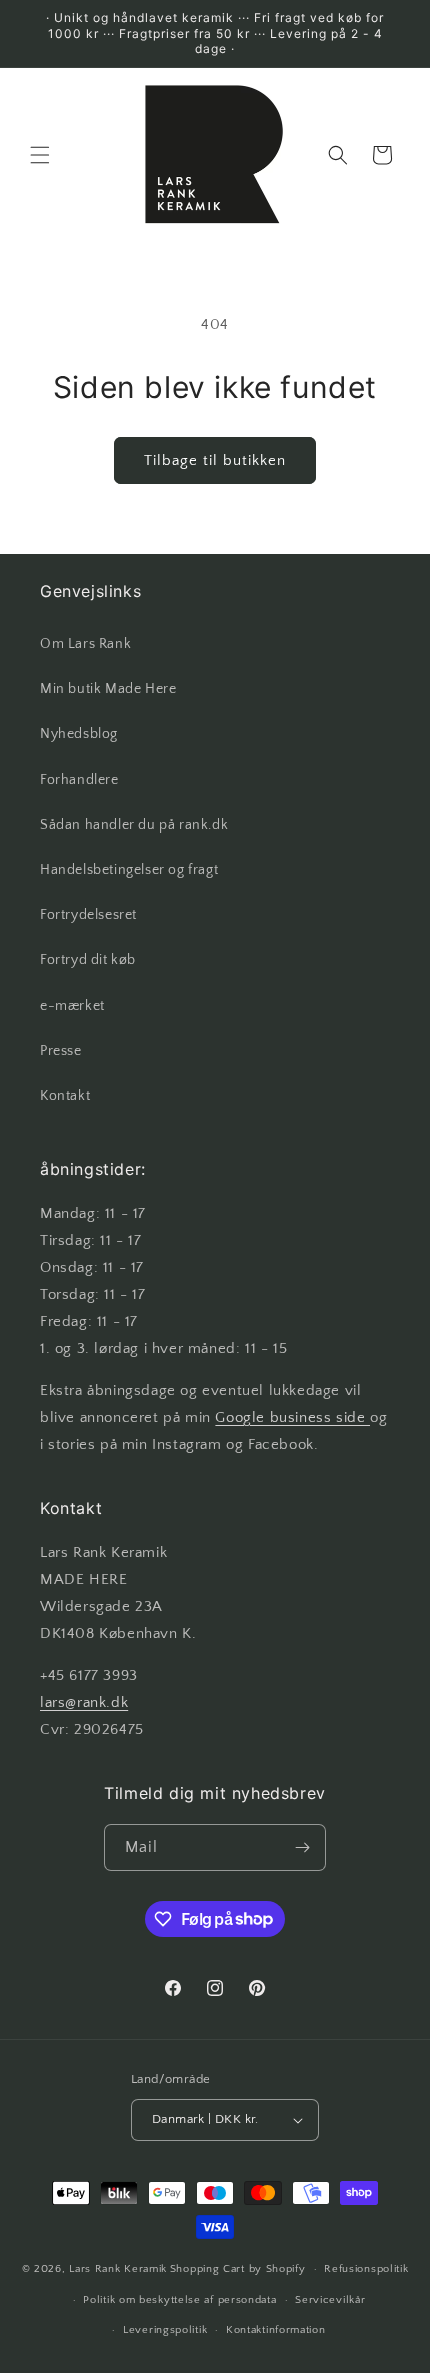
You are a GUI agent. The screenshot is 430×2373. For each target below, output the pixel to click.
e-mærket (72, 1006)
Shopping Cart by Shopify (238, 2269)
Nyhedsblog (79, 734)
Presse (61, 1051)
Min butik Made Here (108, 689)
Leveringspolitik (165, 2330)
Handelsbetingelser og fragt (129, 870)
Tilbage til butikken (215, 460)
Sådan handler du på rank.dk (134, 825)
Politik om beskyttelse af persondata (179, 2300)
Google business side (292, 1417)
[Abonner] (303, 1847)
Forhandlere (79, 780)
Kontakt (65, 1096)
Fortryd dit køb (88, 960)
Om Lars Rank (85, 644)
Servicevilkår (330, 2300)
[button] (40, 155)
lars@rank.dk (84, 1702)
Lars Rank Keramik (118, 2269)
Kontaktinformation (276, 2330)
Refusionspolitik (366, 2269)
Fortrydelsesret (88, 915)
